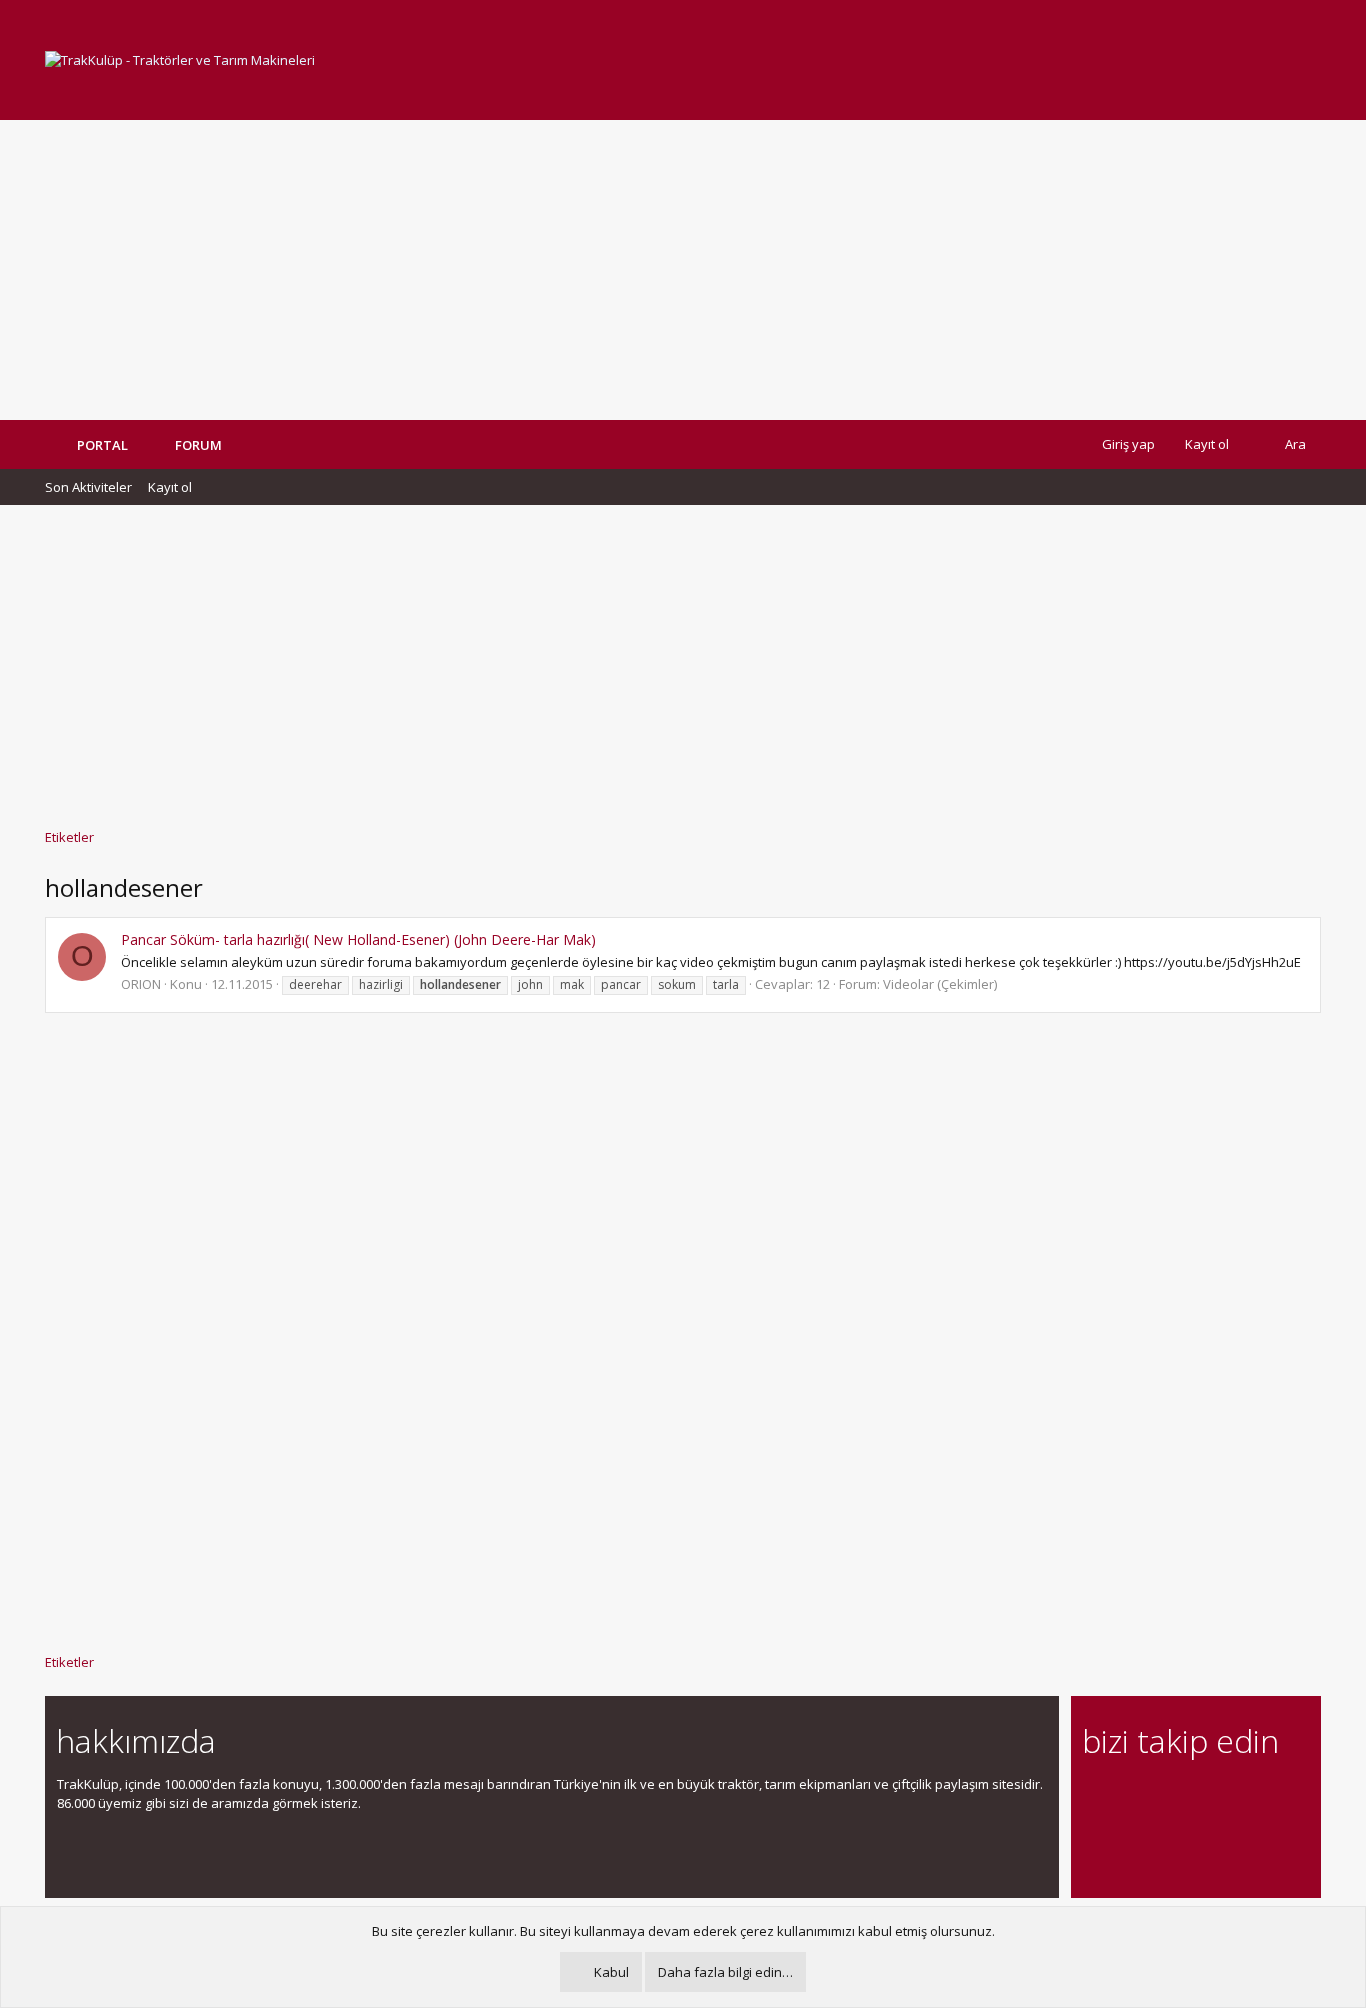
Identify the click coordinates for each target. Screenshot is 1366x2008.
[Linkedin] (1164, 1795)
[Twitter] (1269, 1795)
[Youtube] (1094, 1837)
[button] (237, 445)
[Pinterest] (1199, 1795)
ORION (141, 984)
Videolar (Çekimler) (940, 984)
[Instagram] (1129, 1795)
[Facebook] (1094, 1795)
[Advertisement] (683, 270)
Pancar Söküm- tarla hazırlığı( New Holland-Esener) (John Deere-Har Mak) (358, 939)
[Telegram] (1234, 1795)
